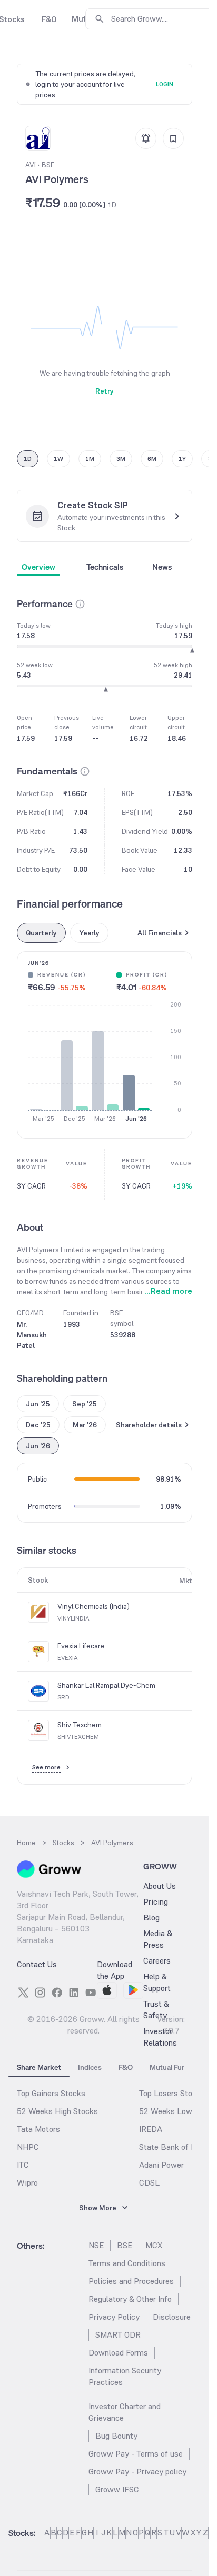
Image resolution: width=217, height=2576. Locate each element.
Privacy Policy (114, 2317)
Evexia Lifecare (81, 1646)
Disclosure (172, 2317)
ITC (23, 2165)
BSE (125, 2245)
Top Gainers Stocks (51, 2093)
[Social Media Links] (23, 1993)
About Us (160, 1886)
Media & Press (158, 1939)
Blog (151, 1918)
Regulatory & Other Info (130, 2299)
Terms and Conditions (127, 2263)
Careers (157, 1961)
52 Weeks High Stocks (57, 2111)
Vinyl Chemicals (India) (93, 1606)
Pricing (156, 1902)
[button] (80, 604)
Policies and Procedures (131, 2281)
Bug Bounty (116, 2436)
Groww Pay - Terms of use (136, 2454)
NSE (96, 2245)
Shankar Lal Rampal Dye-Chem (106, 1685)
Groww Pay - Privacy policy (137, 2472)
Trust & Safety (156, 2010)
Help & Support (157, 1982)
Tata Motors (38, 2129)
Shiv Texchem (80, 1725)
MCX (154, 2245)
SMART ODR (118, 2335)
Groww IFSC (117, 2489)
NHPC (28, 2147)
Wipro (27, 2183)
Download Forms (118, 2353)
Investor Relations (160, 2037)
